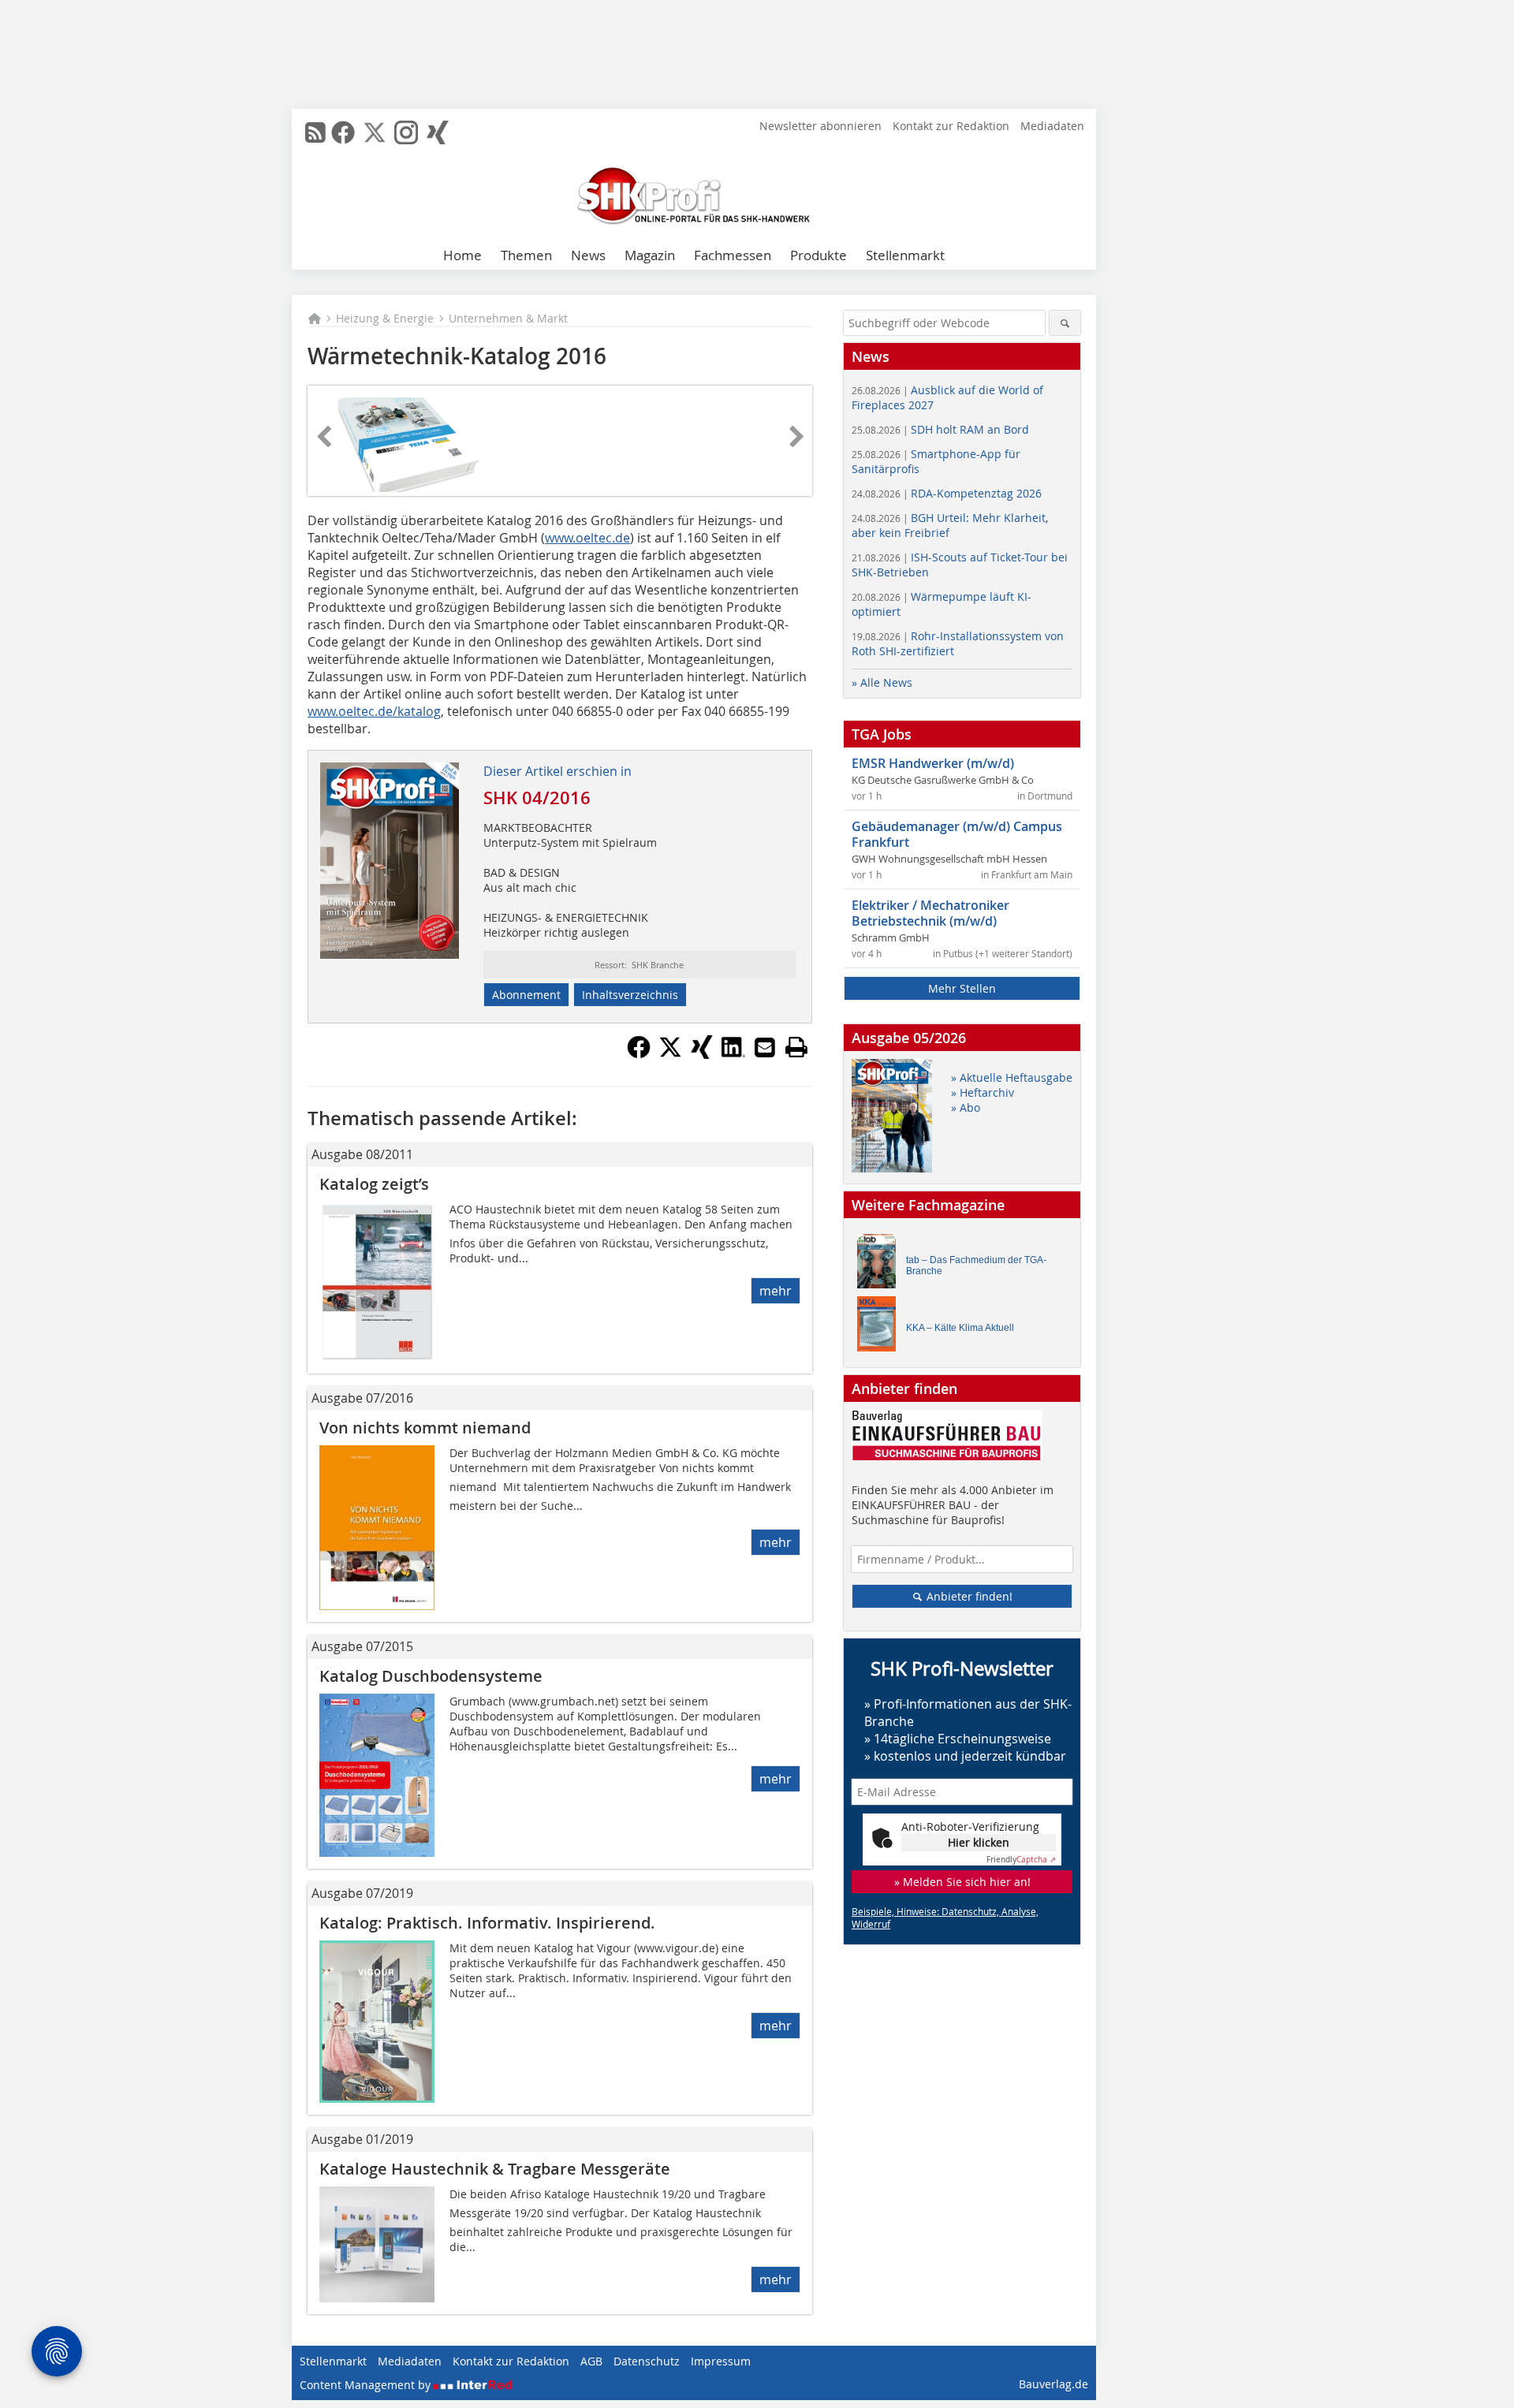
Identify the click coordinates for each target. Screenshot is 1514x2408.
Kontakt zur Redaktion (951, 126)
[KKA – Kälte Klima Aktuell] (881, 1327)
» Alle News (882, 682)
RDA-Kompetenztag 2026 (947, 493)
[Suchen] (1065, 323)
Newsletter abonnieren (820, 126)
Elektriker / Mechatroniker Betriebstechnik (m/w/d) (930, 913)
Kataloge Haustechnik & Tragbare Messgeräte (495, 2169)
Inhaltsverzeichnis (630, 995)
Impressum (721, 2361)
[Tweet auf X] (670, 1054)
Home (462, 255)
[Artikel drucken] (796, 1047)
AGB (591, 2361)
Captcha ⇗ (1021, 1860)
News (588, 255)
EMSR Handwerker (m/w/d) (933, 763)
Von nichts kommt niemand (425, 1428)
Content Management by (367, 2385)
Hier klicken (979, 1842)
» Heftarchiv (983, 1092)
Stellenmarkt (905, 255)
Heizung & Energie (385, 318)
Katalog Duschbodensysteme (431, 1676)
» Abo (966, 1107)
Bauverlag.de (1053, 2384)
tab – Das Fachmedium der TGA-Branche (976, 1266)
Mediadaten (1052, 126)
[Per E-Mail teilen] (765, 1047)
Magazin (650, 255)
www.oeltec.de (587, 538)
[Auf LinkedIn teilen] (733, 1054)
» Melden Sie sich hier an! (962, 1882)
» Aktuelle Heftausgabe (1012, 1077)
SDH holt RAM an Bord (940, 429)
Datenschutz (647, 2361)
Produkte (819, 255)
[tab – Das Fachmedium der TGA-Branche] (881, 1265)
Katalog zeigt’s (374, 1184)
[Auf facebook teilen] (639, 1054)
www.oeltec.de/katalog (374, 711)
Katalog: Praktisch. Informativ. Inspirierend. (487, 1923)
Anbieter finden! (968, 1596)
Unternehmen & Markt (508, 318)
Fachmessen (733, 255)
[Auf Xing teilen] (702, 1054)
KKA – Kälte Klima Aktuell (960, 1328)
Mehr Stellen (962, 988)
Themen (526, 255)
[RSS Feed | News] (315, 132)
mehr (776, 1291)
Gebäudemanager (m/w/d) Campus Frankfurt (957, 834)
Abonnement (526, 995)
